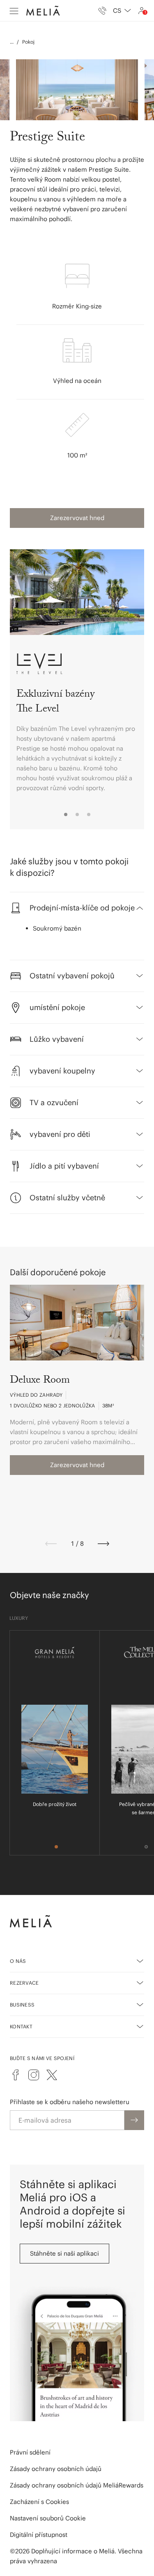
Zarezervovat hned (77, 518)
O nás (18, 1961)
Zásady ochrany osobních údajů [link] (56, 2469)
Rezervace (24, 1983)
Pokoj (28, 42)
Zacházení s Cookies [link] (39, 2502)
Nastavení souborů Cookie (48, 2518)
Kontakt (21, 2026)
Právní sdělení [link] (30, 2452)
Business (22, 2005)
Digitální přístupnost (39, 2535)
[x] (52, 2075)
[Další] (103, 1544)
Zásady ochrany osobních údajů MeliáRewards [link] (77, 2485)
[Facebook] (16, 2075)
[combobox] (122, 11)
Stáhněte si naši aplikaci (64, 2253)
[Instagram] (34, 2075)
